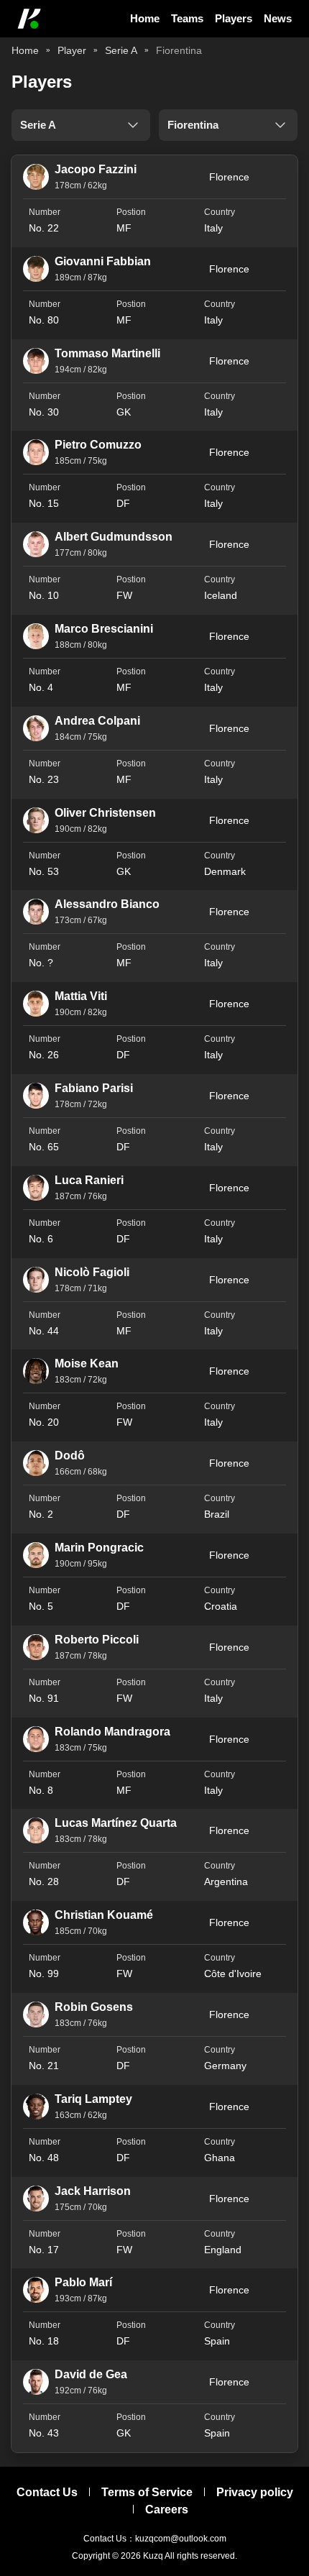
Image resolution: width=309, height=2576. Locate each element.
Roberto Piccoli (97, 1640)
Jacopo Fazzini (96, 169)
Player (72, 50)
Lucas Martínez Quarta (116, 1823)
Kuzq (153, 2556)
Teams (187, 18)
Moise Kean (87, 1363)
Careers (167, 2509)
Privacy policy (255, 2492)
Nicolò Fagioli (92, 1272)
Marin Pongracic (99, 1548)
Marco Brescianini (104, 629)
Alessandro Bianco (107, 904)
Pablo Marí (83, 2282)
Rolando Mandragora (112, 1732)
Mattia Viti (81, 996)
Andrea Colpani (97, 721)
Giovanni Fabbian (103, 261)
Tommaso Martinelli (107, 353)
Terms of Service (147, 2492)
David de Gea (91, 2374)
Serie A (121, 50)
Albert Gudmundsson (114, 537)
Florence (229, 177)
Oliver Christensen (105, 813)
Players (234, 18)
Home (145, 18)
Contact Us (47, 2492)
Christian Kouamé (104, 1915)
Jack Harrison (93, 2191)
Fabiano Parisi (94, 1088)
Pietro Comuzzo (98, 445)
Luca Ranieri (89, 1180)
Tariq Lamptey (93, 2099)
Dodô (70, 1456)
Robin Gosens (94, 2007)
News (278, 18)
